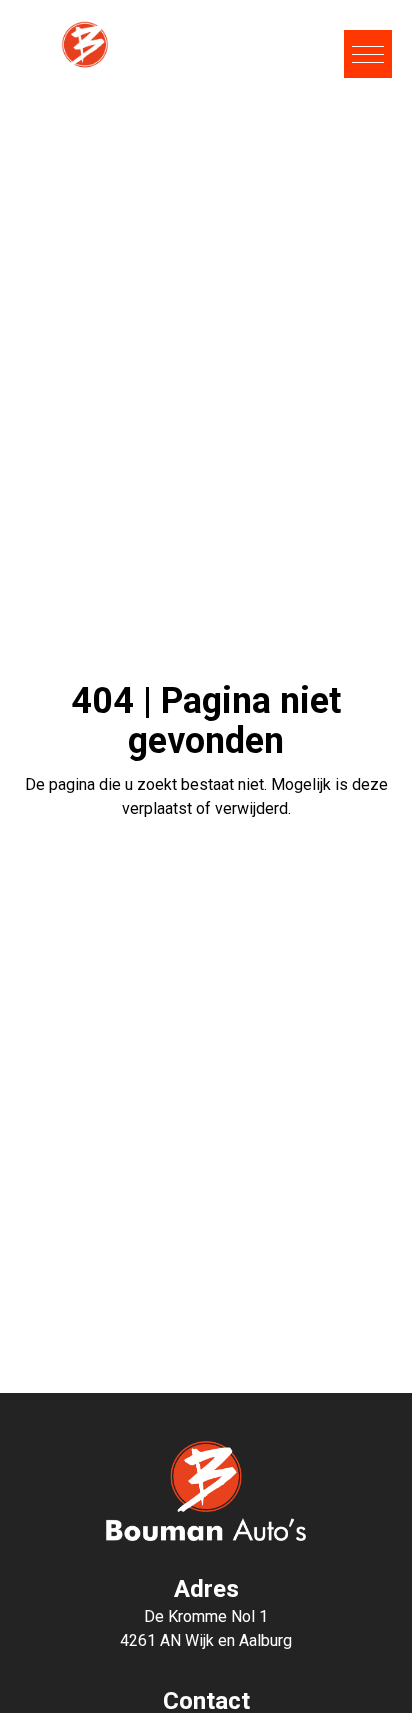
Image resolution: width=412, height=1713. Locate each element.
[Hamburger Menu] (368, 54)
